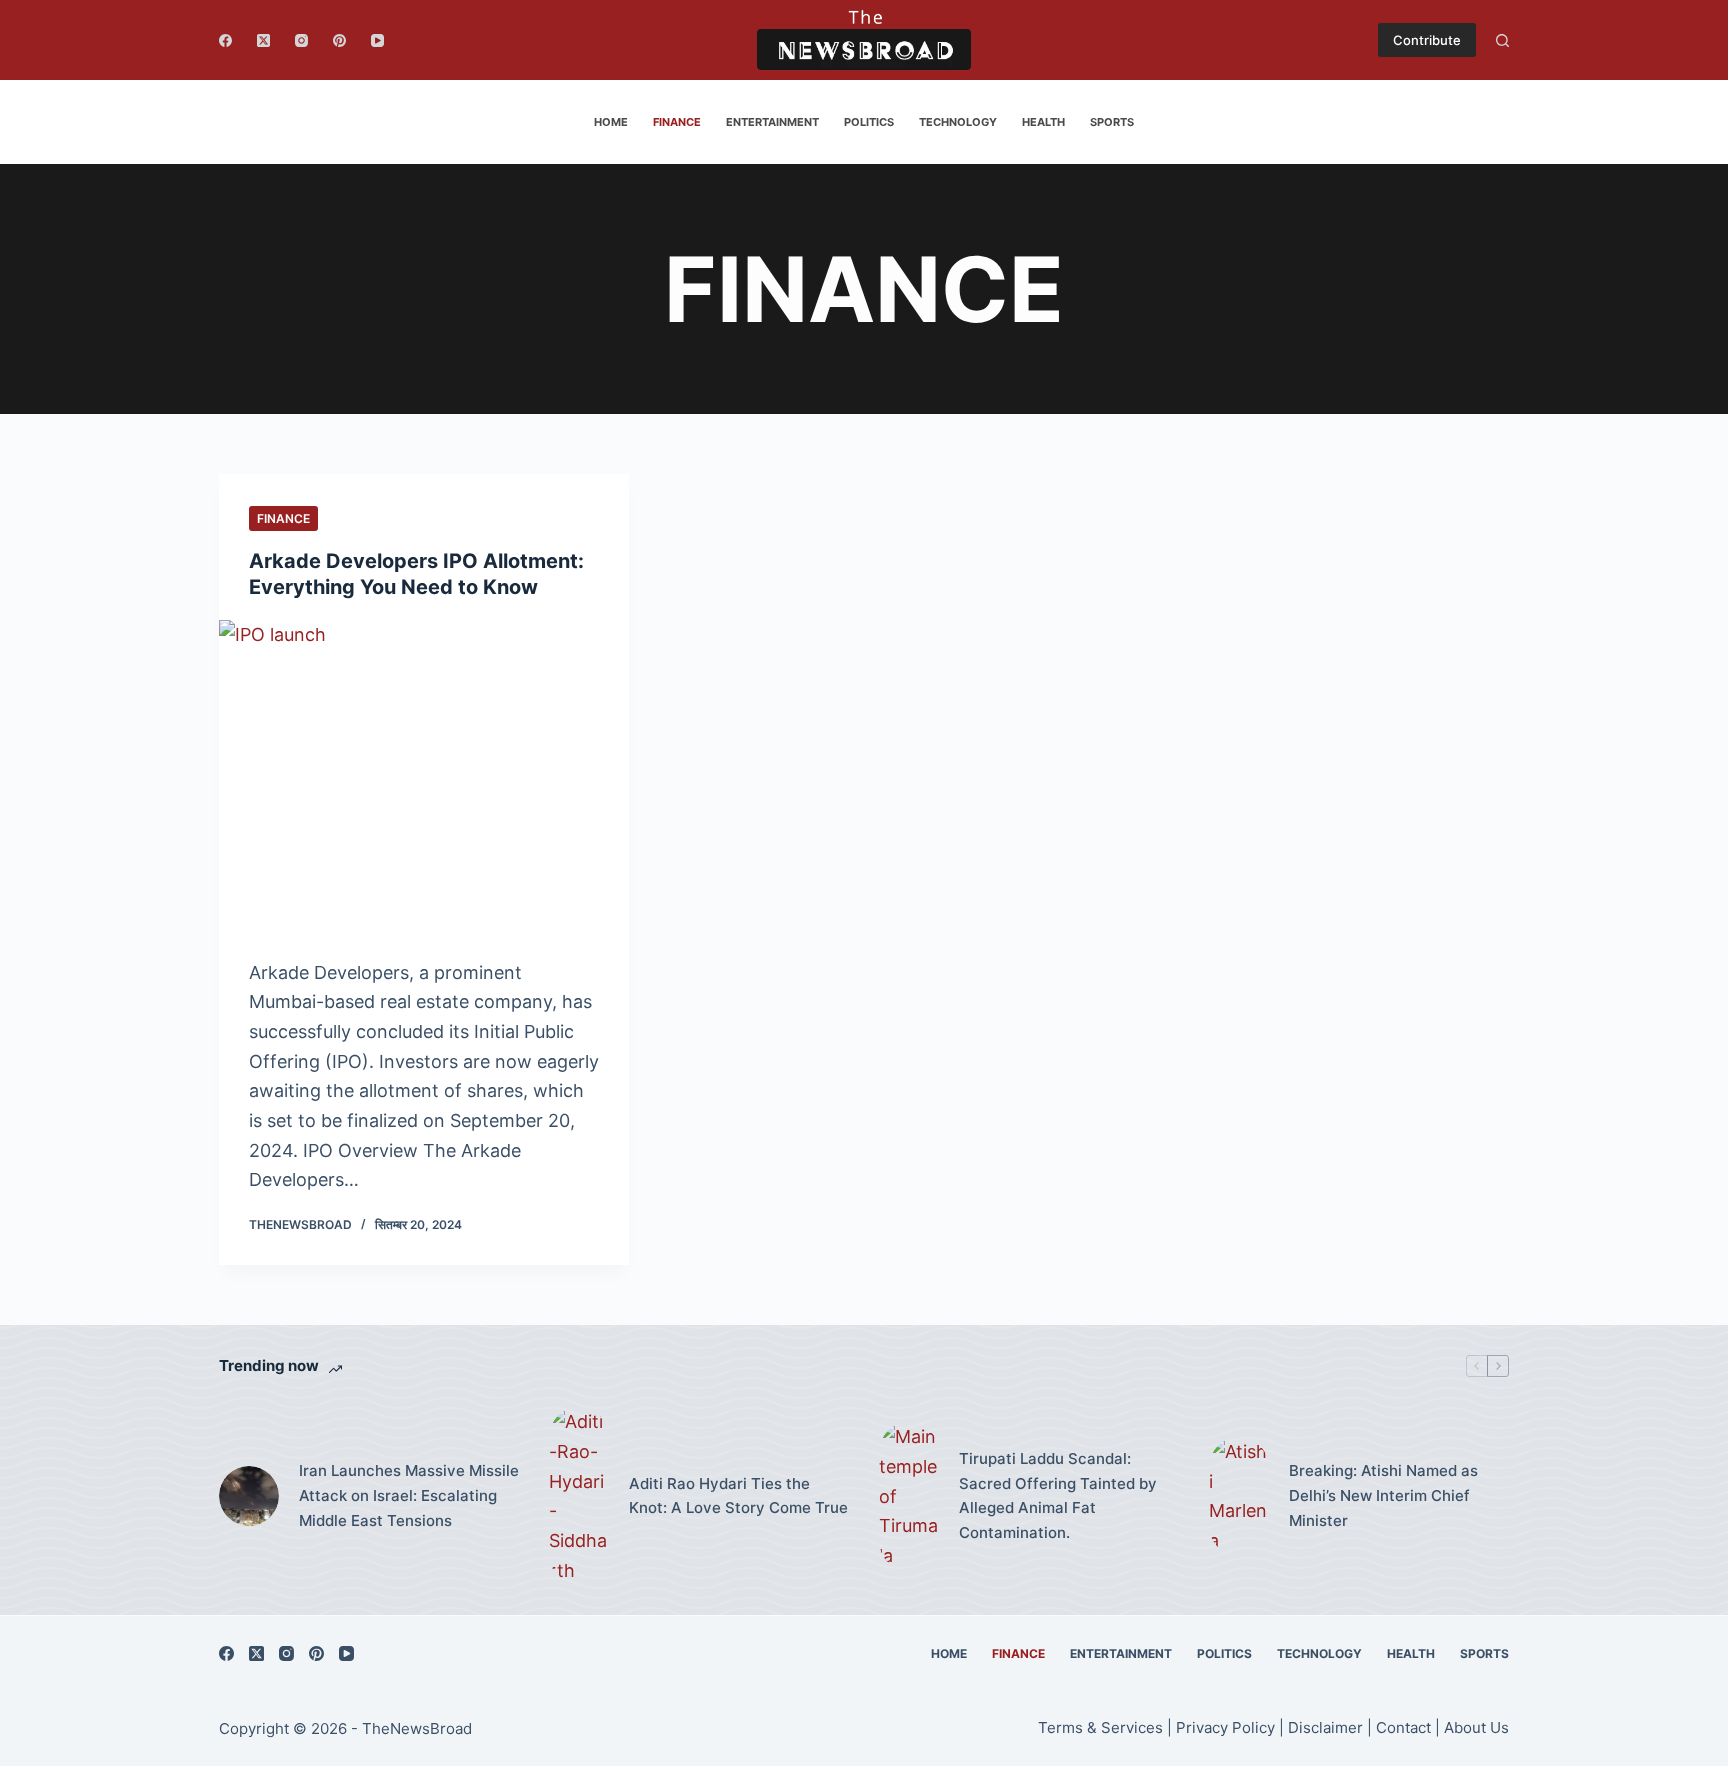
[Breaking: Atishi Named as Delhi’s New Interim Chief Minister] (1239, 1496)
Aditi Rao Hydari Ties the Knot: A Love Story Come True (738, 1496)
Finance (677, 122)
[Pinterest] (339, 40)
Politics (869, 122)
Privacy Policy (1225, 1727)
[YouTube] (377, 40)
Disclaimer (1325, 1727)
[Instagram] (301, 40)
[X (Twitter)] (263, 40)
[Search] (1502, 40)
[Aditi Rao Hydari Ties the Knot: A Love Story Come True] (579, 1496)
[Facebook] (225, 40)
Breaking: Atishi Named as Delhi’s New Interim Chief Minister (1383, 1495)
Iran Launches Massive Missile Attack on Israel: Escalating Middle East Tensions (409, 1495)
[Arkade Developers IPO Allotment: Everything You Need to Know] (424, 774)
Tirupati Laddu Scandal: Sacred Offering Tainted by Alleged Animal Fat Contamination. (1058, 1495)
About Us (1476, 1727)
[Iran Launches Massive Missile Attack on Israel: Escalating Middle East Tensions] (249, 1496)
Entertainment (772, 122)
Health (1043, 122)
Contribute (1427, 40)
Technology (958, 122)
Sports (1112, 122)
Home (611, 122)
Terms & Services (1100, 1727)
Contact (1405, 1727)
